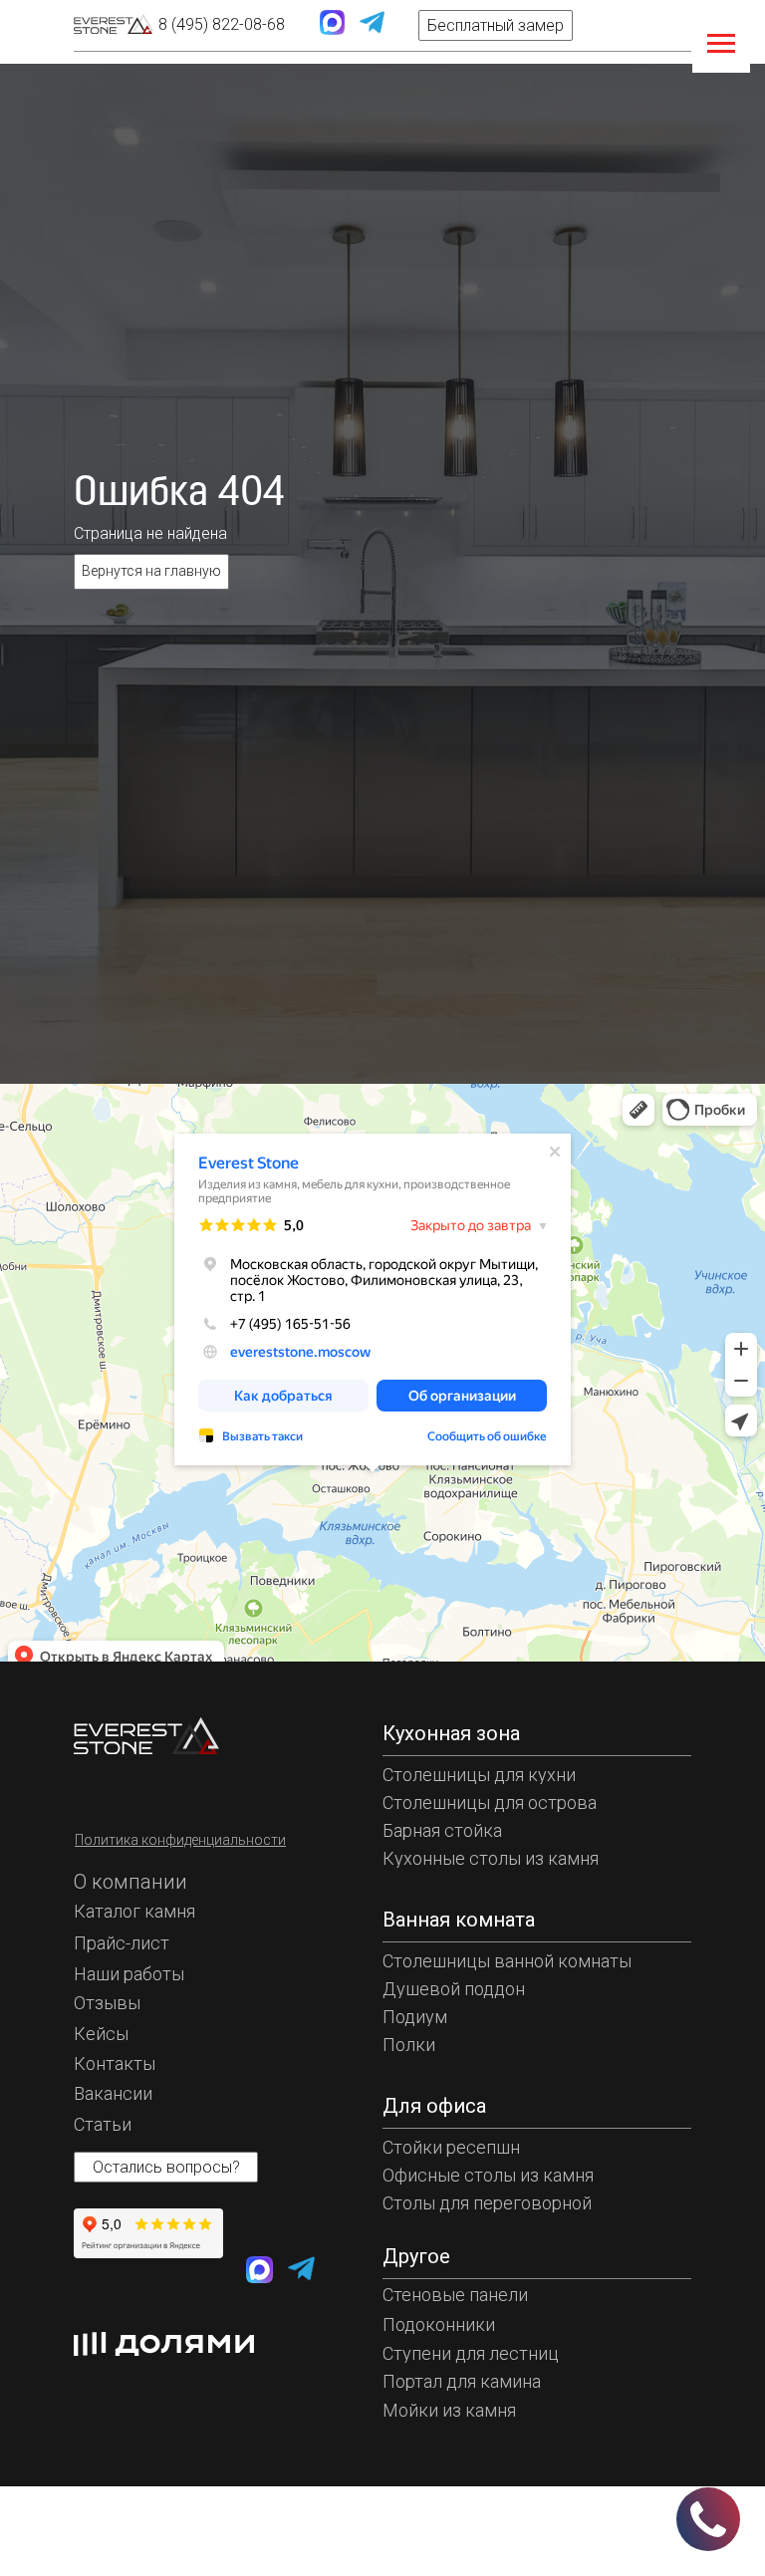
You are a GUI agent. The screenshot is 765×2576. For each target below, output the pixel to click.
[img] (114, 24)
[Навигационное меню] (721, 44)
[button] (496, 25)
